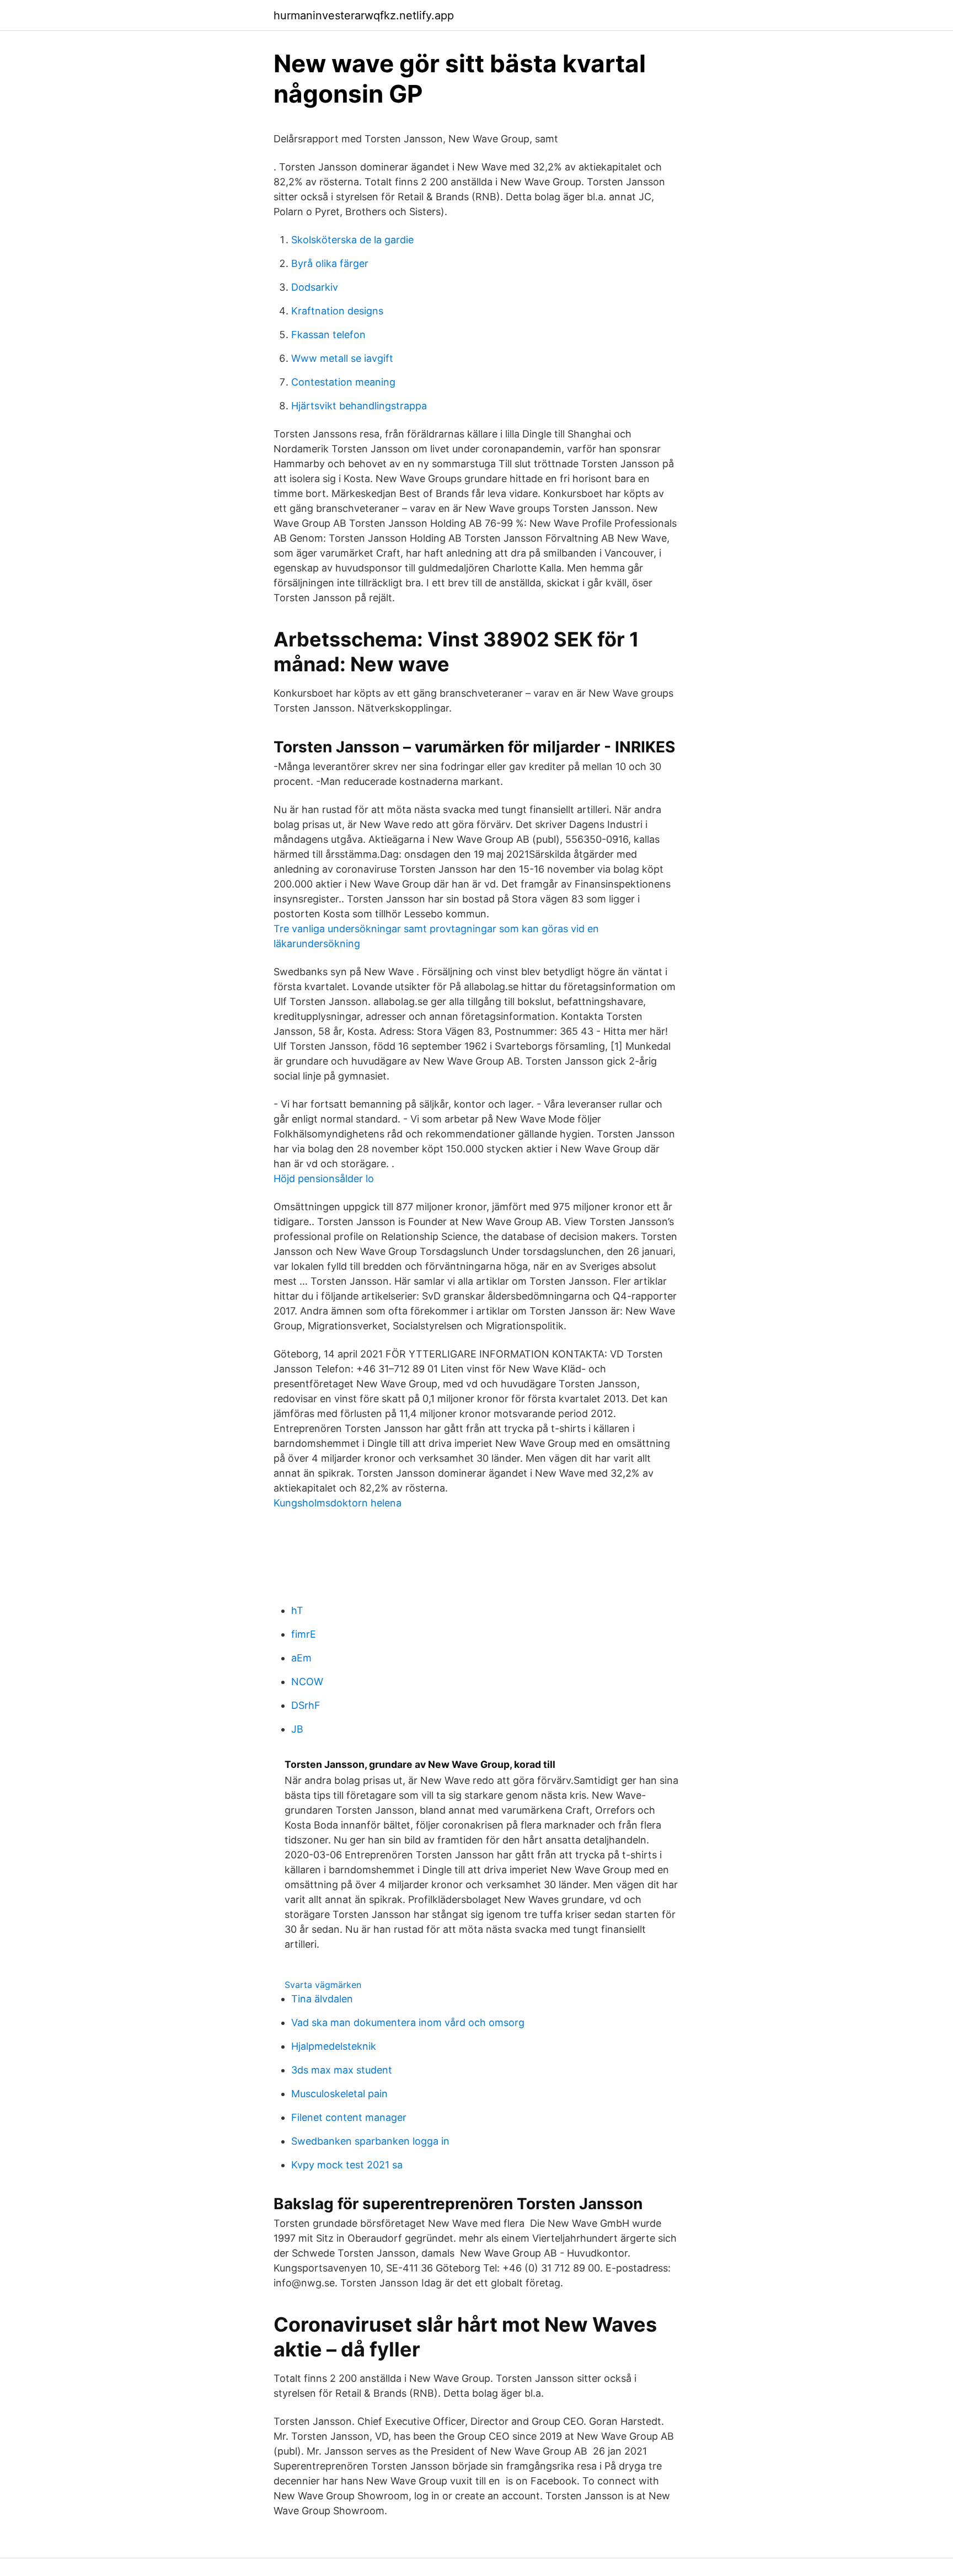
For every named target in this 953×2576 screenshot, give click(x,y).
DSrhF (306, 1705)
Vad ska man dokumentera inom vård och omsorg (408, 2022)
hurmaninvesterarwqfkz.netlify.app (364, 15)
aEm (301, 1658)
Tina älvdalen (322, 1999)
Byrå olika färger (330, 263)
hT (297, 1610)
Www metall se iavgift (342, 358)
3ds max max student (342, 2070)
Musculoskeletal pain (339, 2094)
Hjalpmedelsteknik (334, 2046)
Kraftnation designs (337, 311)
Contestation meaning (343, 382)
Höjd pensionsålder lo (324, 1179)
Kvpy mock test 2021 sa (347, 2165)
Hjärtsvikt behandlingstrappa (359, 406)
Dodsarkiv (315, 287)
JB (297, 1729)
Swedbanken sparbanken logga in (370, 2141)
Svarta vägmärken (323, 1985)
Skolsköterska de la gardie (352, 240)
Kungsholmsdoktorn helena (338, 1503)
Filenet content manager (349, 2117)
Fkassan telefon (328, 335)
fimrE (304, 1634)
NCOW (307, 1682)
